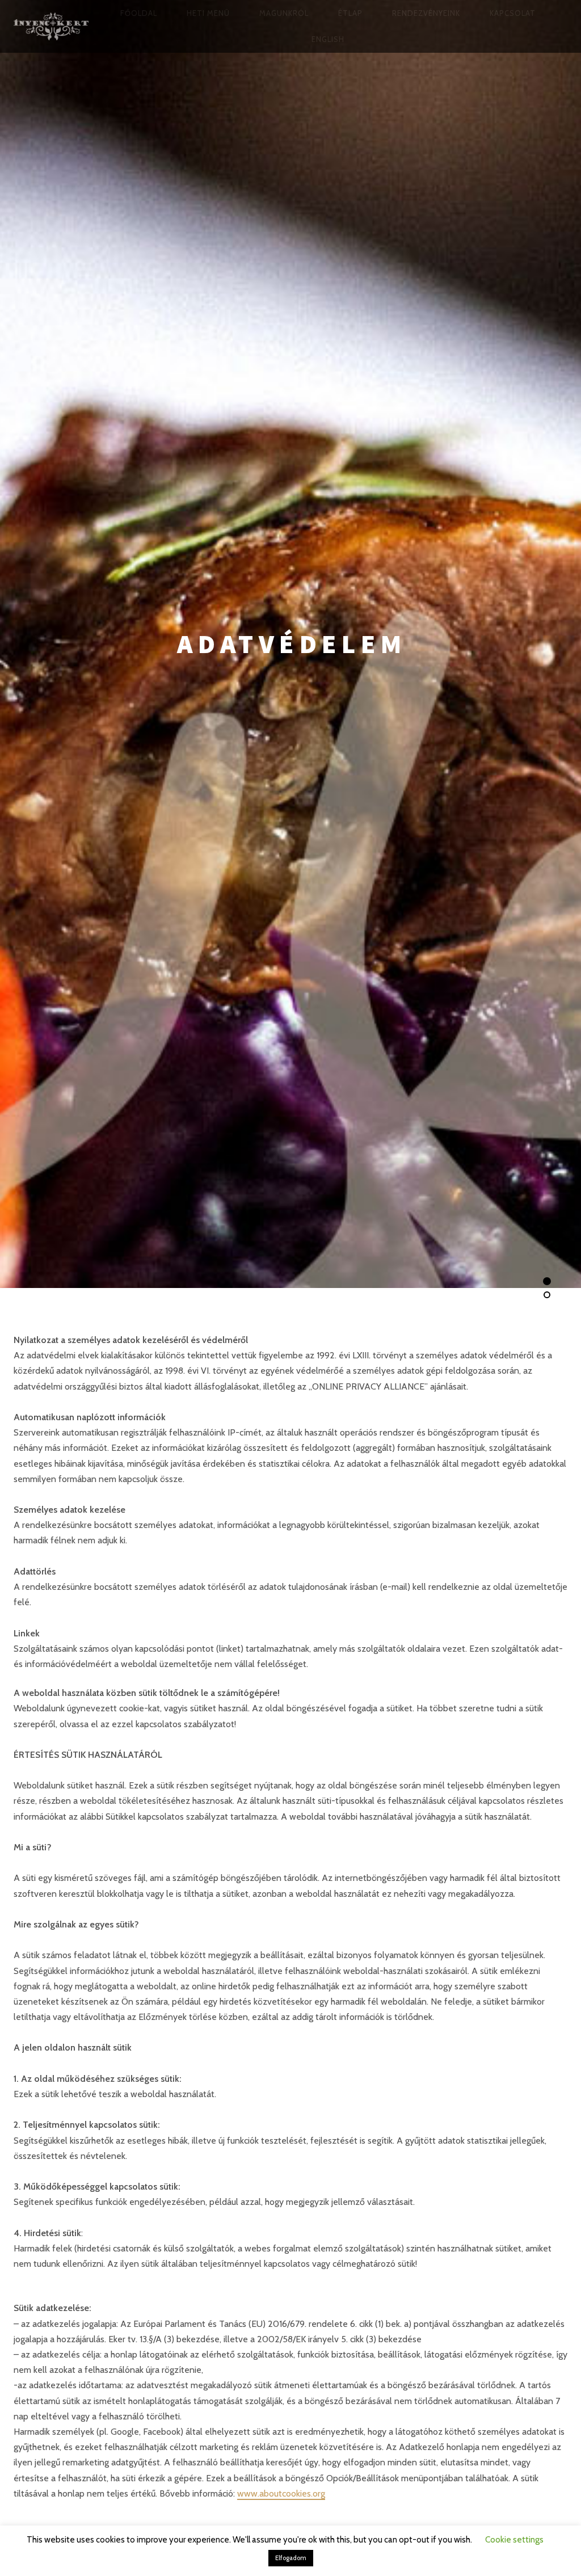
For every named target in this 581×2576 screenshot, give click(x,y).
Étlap (350, 13)
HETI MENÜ (208, 13)
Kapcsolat (513, 13)
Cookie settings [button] (514, 2540)
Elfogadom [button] (291, 2558)
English (328, 39)
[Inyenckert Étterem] (51, 26)
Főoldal (139, 13)
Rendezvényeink (426, 13)
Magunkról (284, 13)
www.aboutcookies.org (281, 2493)
